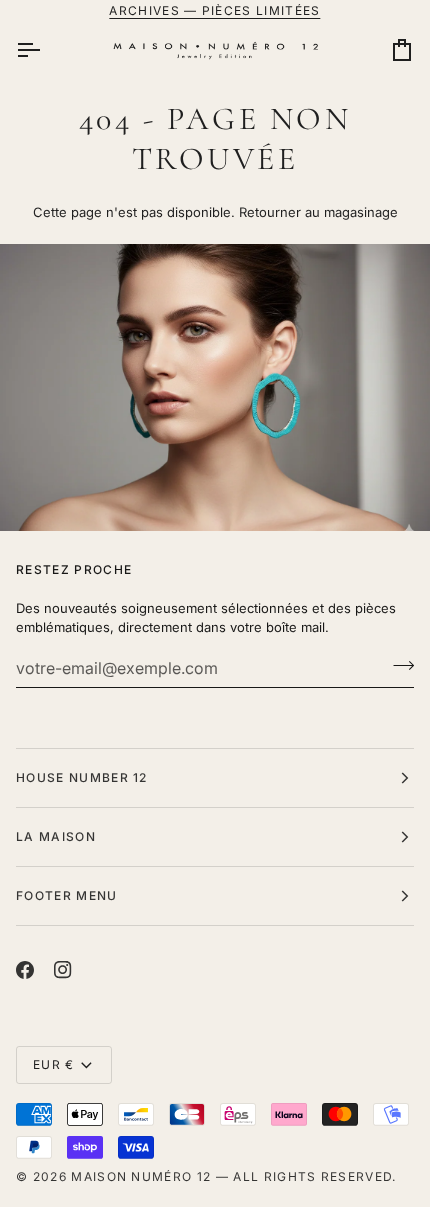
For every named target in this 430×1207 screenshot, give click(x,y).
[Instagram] (63, 970)
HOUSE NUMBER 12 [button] (82, 777)
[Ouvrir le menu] (46, 50)
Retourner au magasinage (318, 212)
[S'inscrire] (397, 666)
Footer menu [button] (67, 895)
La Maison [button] (56, 836)
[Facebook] (25, 970)
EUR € (54, 1064)
